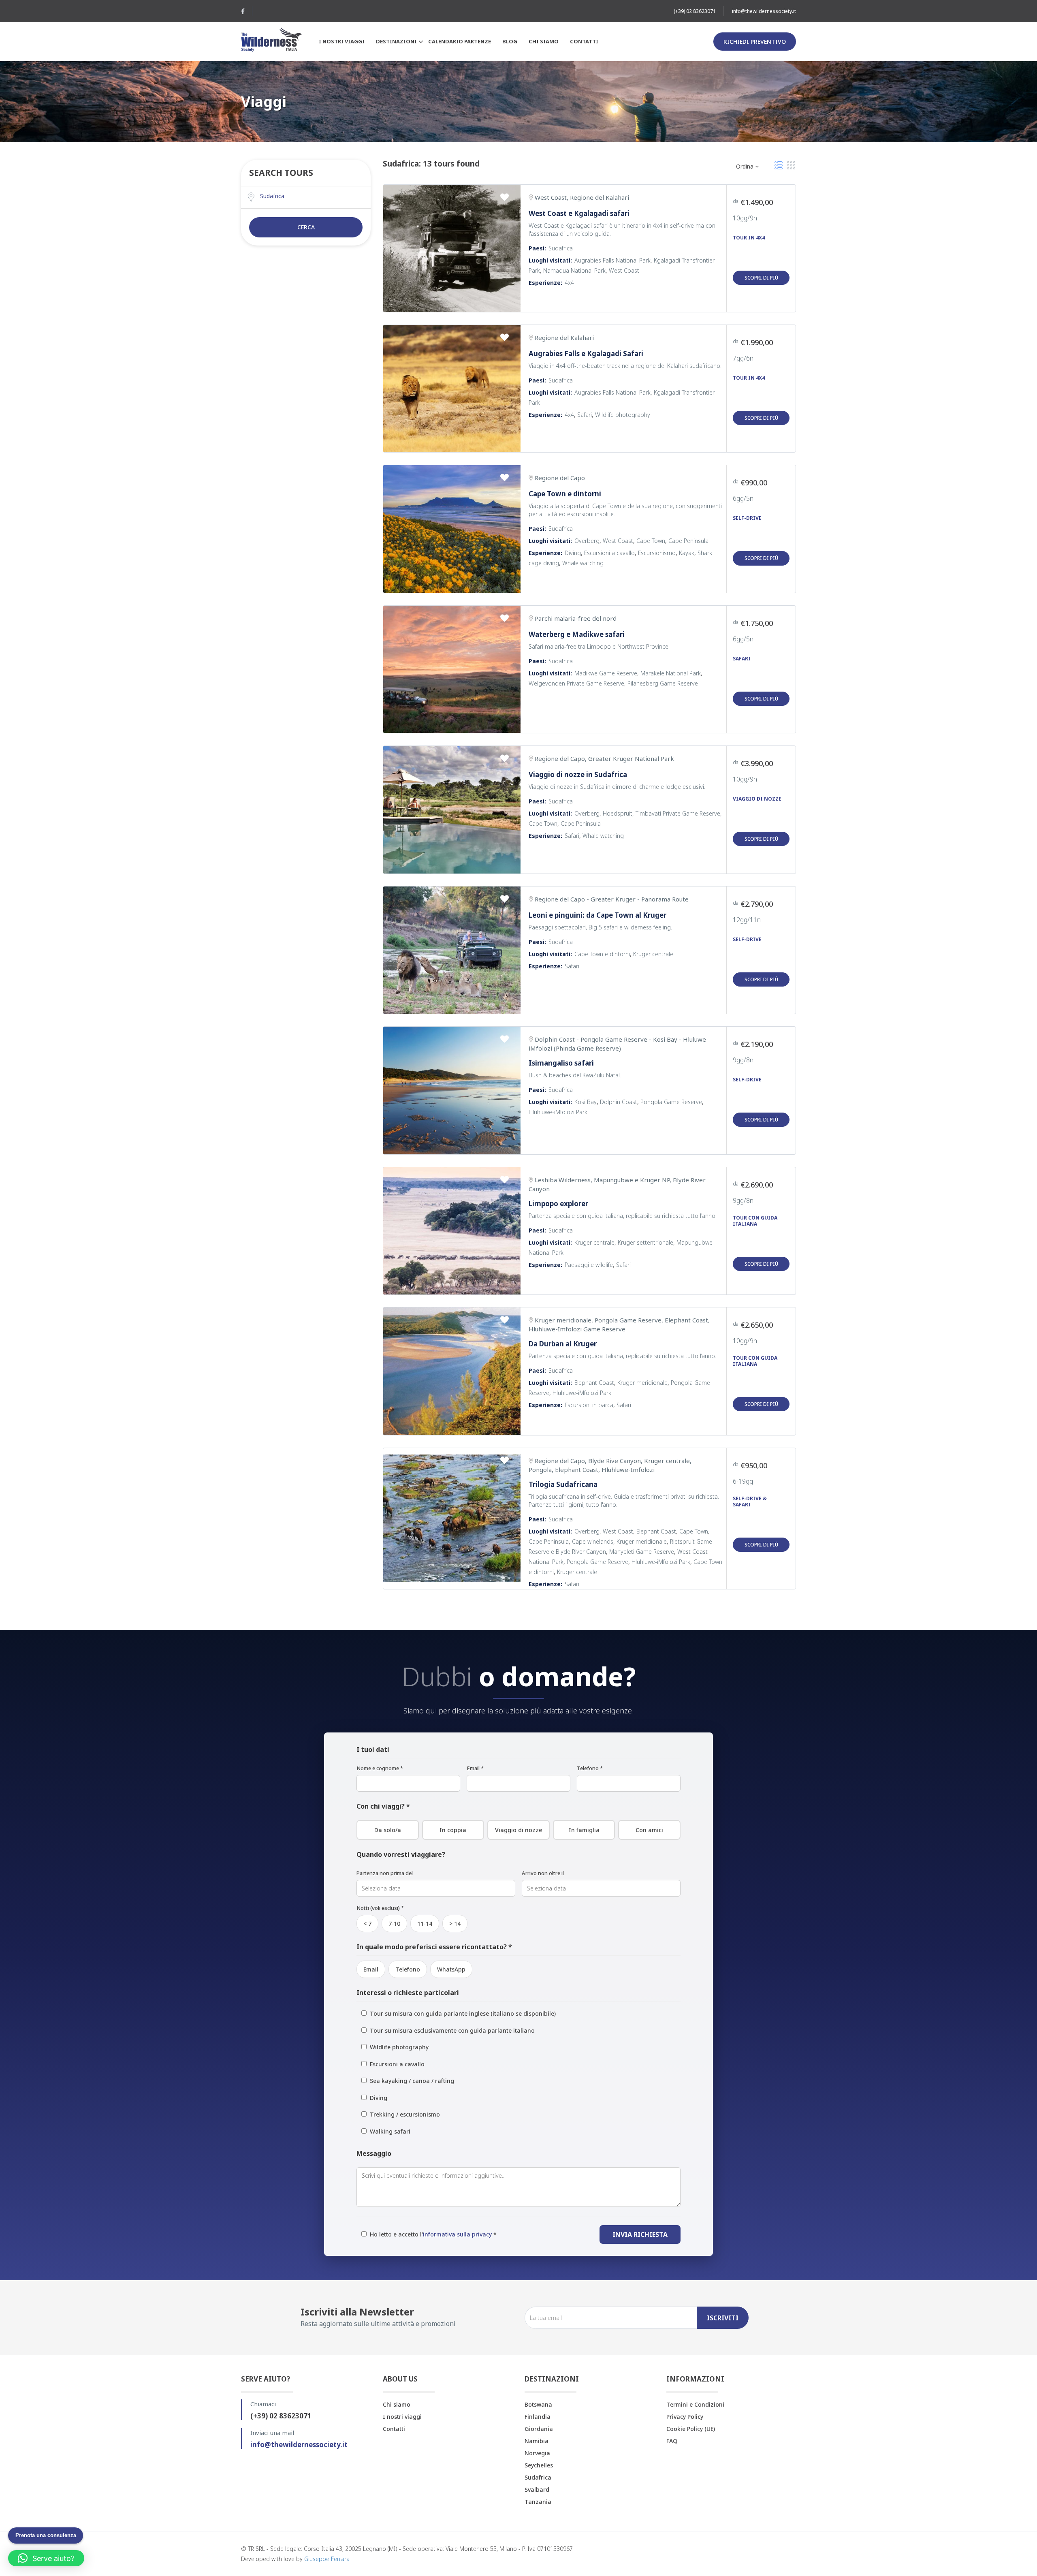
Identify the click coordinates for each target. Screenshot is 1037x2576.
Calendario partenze (460, 41)
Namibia (537, 2441)
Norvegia (537, 2453)
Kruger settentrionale (645, 1242)
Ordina (746, 166)
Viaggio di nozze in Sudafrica (578, 774)
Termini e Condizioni (695, 2404)
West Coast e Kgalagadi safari (579, 213)
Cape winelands (593, 1541)
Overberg (587, 541)
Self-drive (747, 518)
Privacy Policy (685, 2417)
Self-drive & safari (750, 1502)
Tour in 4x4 (749, 238)
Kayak (687, 553)
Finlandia (538, 2417)
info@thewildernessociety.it (764, 11)
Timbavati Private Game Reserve (678, 813)
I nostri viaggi (342, 41)
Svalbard (537, 2489)
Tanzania (538, 2502)
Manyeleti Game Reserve (642, 1552)
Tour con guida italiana (755, 1221)
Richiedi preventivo (755, 42)
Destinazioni (396, 41)
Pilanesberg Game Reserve (663, 683)
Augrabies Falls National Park (612, 260)
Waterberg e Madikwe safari (577, 634)
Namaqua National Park (574, 270)
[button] (46, 2558)
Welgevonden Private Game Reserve (576, 683)
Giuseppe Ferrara (327, 2559)
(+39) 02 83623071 (695, 11)
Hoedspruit (618, 813)
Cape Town (651, 541)
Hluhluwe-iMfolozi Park (558, 1112)
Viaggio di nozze (757, 799)
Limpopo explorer (558, 1204)
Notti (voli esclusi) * (380, 1908)
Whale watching (583, 563)
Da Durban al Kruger (563, 1344)
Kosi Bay (586, 1102)
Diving (573, 553)
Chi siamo (544, 41)
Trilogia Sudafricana (563, 1484)
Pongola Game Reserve (671, 1102)
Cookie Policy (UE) (691, 2429)
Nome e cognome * (380, 1768)
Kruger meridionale (642, 1383)
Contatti (584, 41)
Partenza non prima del (385, 1873)
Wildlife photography (623, 415)
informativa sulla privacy (457, 2234)
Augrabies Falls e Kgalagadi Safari (586, 354)
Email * (475, 1768)
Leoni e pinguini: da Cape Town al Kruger (597, 915)
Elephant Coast (594, 1383)
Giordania (539, 2429)
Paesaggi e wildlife (589, 1265)
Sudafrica (561, 248)
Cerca (306, 227)
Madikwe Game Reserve (606, 673)
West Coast (624, 270)
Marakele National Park (671, 673)
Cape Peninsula (688, 541)
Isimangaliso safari (561, 1063)
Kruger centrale (653, 954)
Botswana (538, 2404)
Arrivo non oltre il (543, 1873)
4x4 (569, 283)
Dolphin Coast (619, 1102)
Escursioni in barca (589, 1405)
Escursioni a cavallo (609, 553)
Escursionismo (657, 553)
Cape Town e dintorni (565, 494)
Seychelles (539, 2465)
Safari (585, 415)
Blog (510, 41)
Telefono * (590, 1768)
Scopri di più (761, 278)
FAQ (672, 2441)
